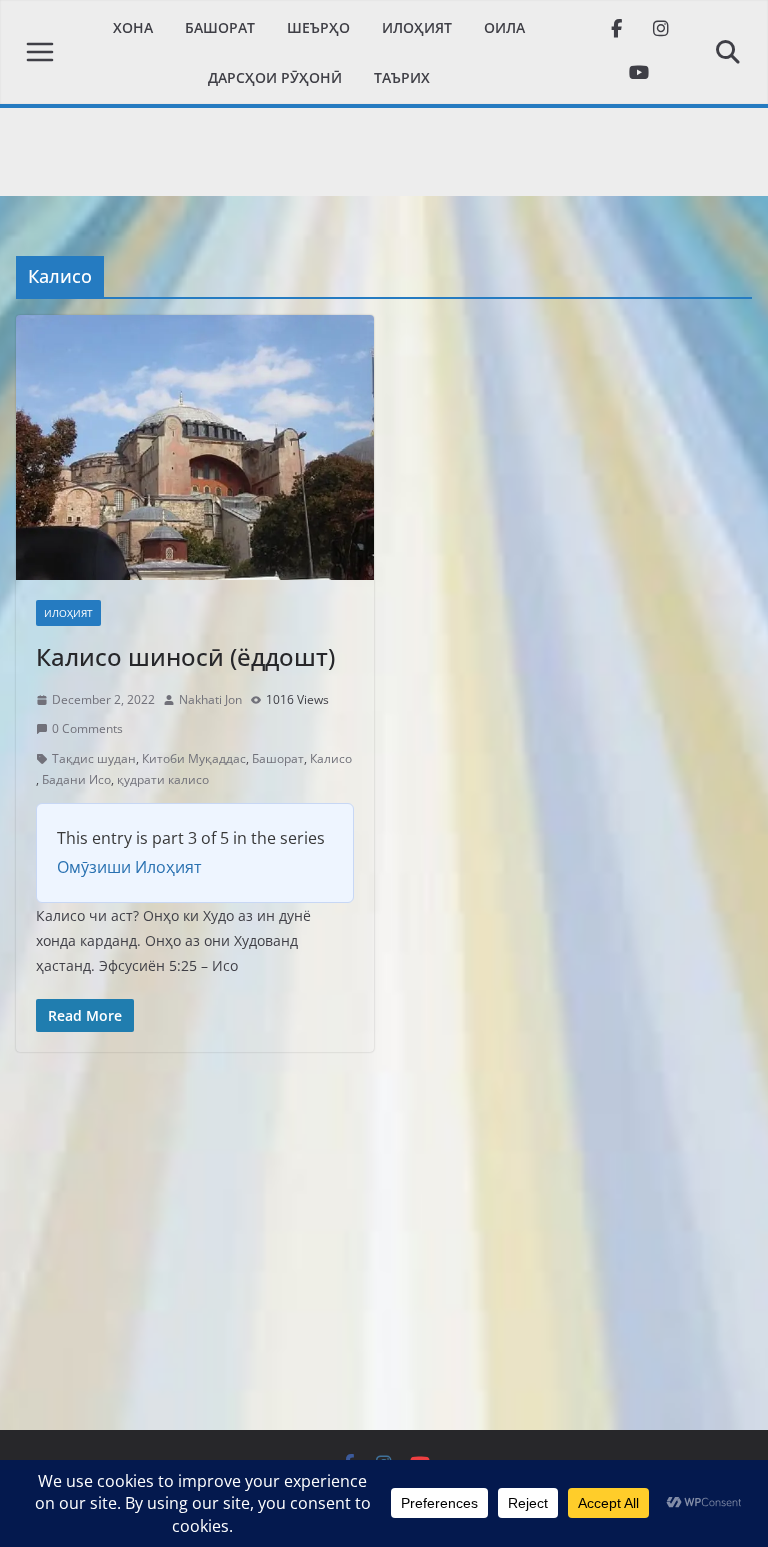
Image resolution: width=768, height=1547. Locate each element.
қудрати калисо (163, 779)
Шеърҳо (318, 27)
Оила (504, 27)
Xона (133, 27)
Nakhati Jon (210, 699)
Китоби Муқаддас (194, 758)
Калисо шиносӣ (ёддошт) (185, 656)
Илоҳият (417, 27)
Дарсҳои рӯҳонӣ (275, 77)
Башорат (220, 27)
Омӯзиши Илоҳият (129, 867)
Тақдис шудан (94, 758)
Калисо (331, 758)
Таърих (402, 77)
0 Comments (87, 728)
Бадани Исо (76, 779)
